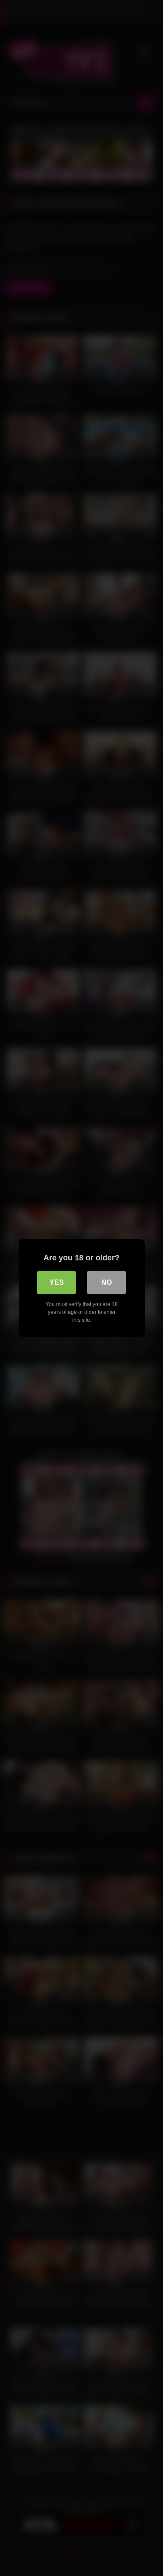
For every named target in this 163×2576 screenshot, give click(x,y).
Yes (57, 1282)
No (106, 1282)
